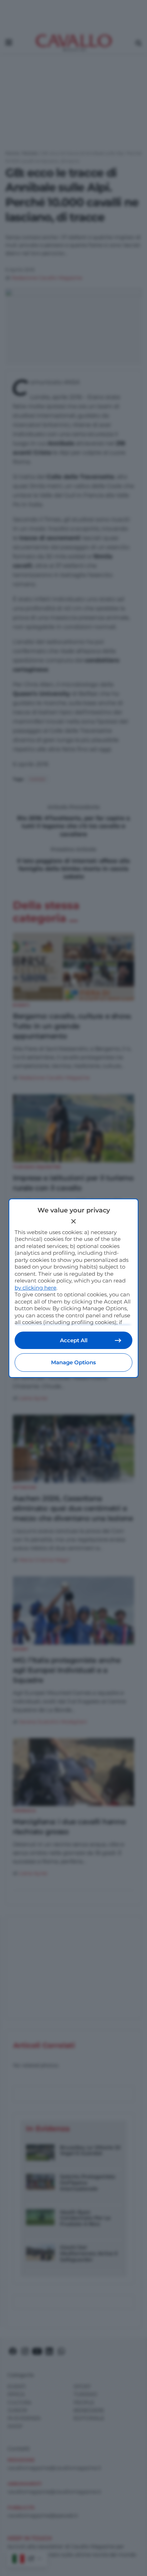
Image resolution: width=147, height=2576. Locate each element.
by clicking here (36, 1288)
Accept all (74, 1340)
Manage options (73, 1362)
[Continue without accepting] (73, 1221)
